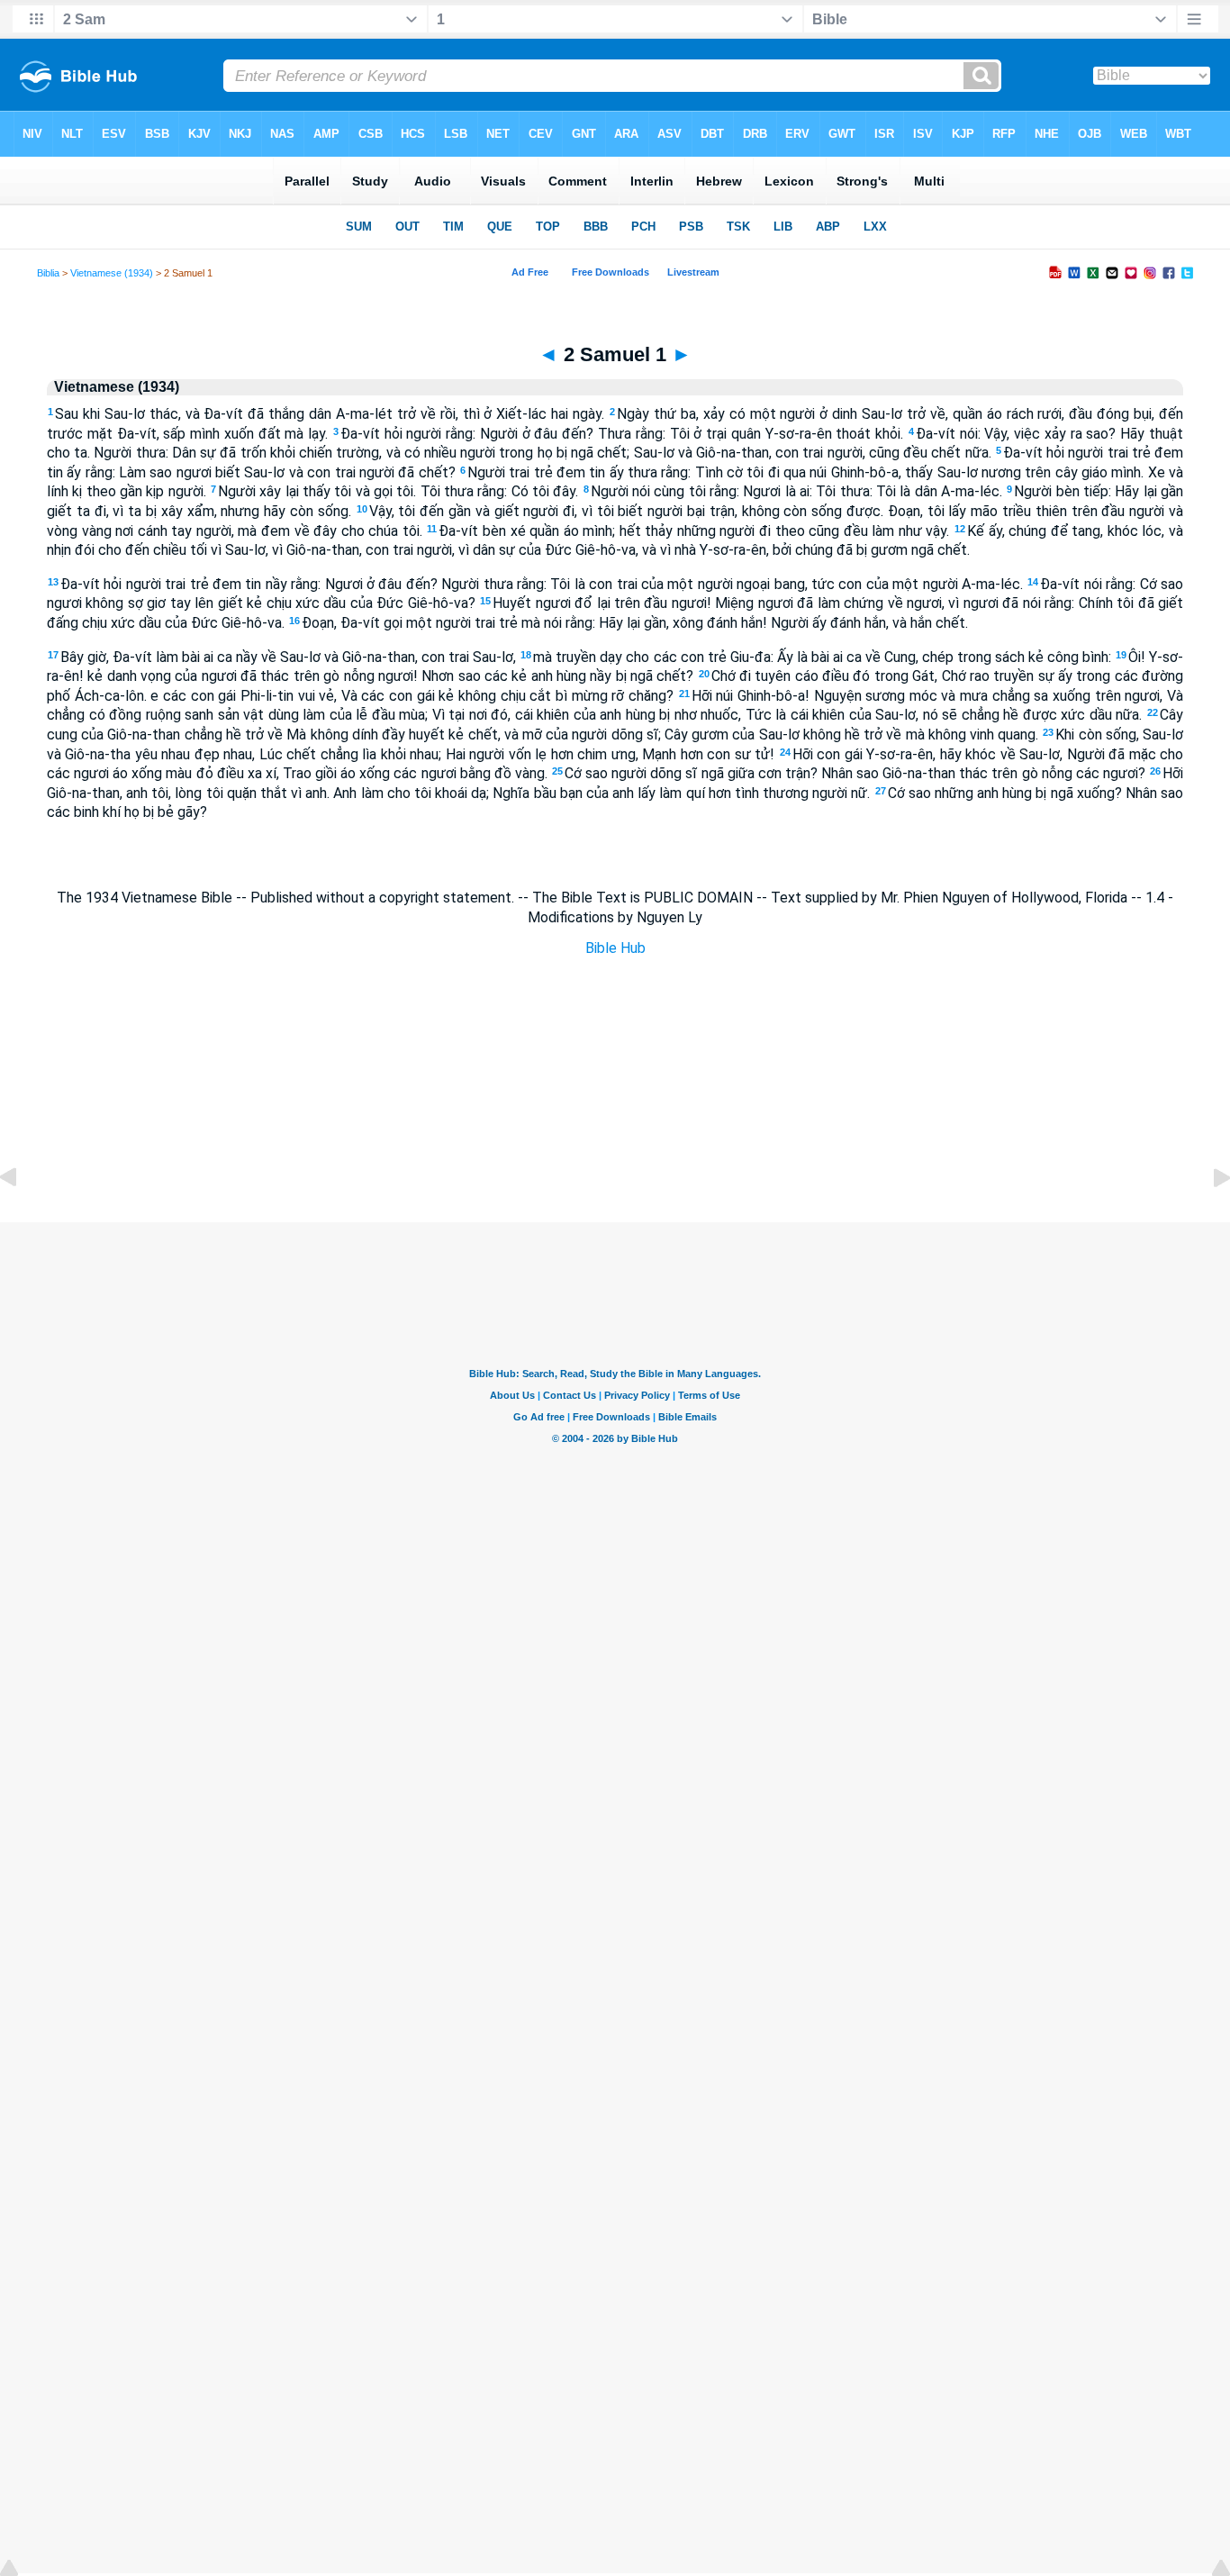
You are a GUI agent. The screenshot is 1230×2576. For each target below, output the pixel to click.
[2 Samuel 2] (1207, 1218)
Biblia (48, 273)
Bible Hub (615, 948)
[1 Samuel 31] (23, 1218)
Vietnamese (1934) (112, 273)
